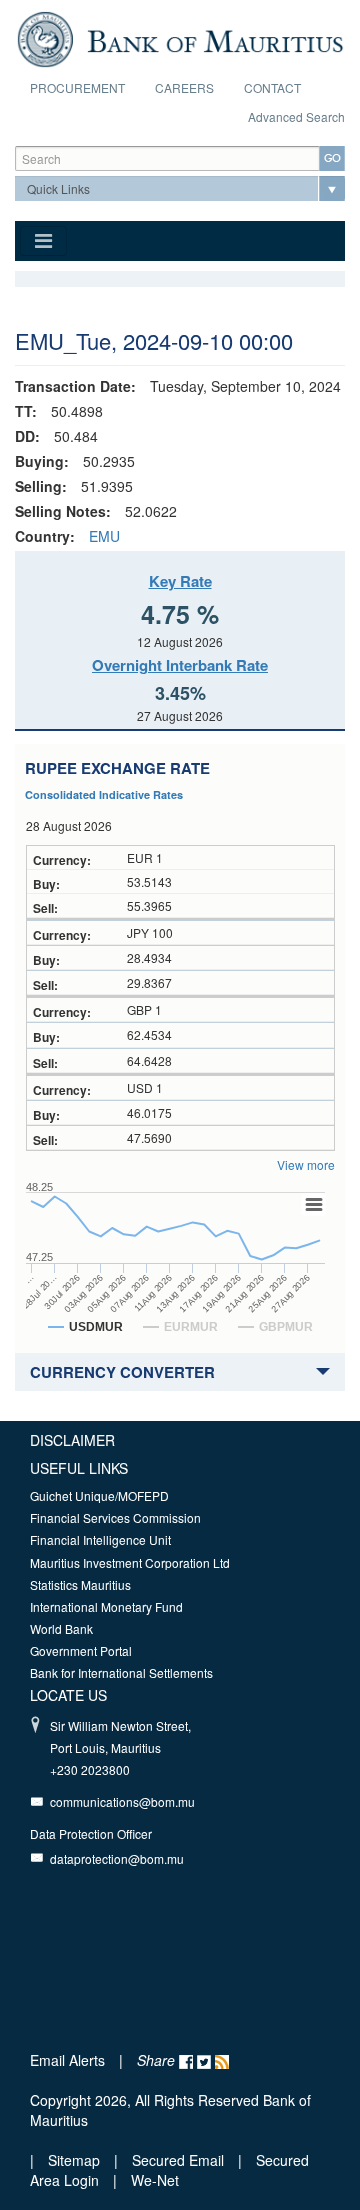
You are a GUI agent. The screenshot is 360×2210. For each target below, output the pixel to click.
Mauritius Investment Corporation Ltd (130, 1562)
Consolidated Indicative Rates (104, 794)
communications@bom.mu (122, 1801)
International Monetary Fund (106, 1606)
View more (306, 1164)
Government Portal (81, 1650)
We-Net (155, 2180)
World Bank (61, 1628)
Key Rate (180, 581)
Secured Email (178, 2160)
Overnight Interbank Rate (180, 665)
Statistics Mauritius (80, 1584)
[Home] (180, 37)
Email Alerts (67, 2060)
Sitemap (76, 2160)
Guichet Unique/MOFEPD (99, 1495)
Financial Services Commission (115, 1517)
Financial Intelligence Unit (100, 1539)
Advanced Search (296, 116)
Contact (272, 87)
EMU (104, 536)
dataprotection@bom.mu (117, 1858)
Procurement (77, 87)
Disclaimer (72, 1440)
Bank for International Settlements (121, 1672)
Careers (184, 87)
